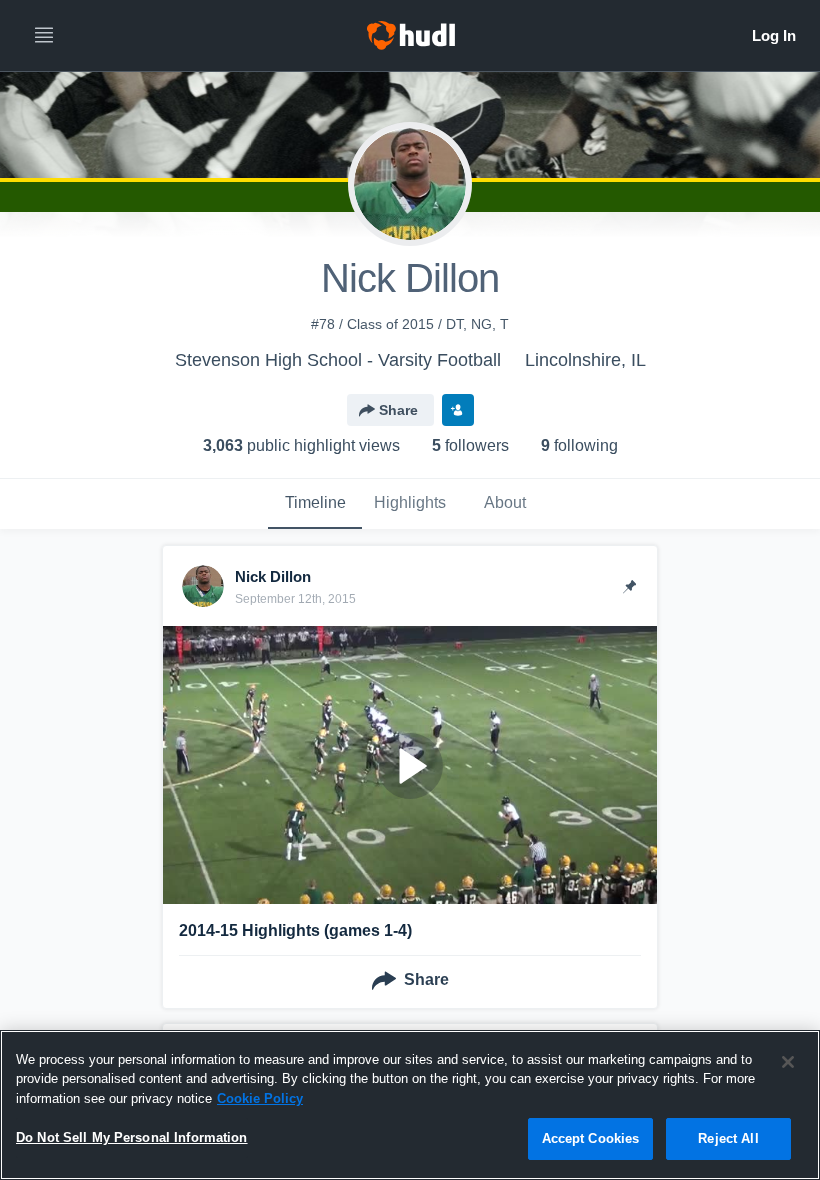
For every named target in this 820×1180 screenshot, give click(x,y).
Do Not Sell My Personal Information (132, 1137)
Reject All (728, 1138)
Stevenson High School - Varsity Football (338, 360)
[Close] (788, 1062)
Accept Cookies (591, 1138)
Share (398, 410)
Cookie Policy (260, 1098)
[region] (410, 1105)
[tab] (315, 504)
